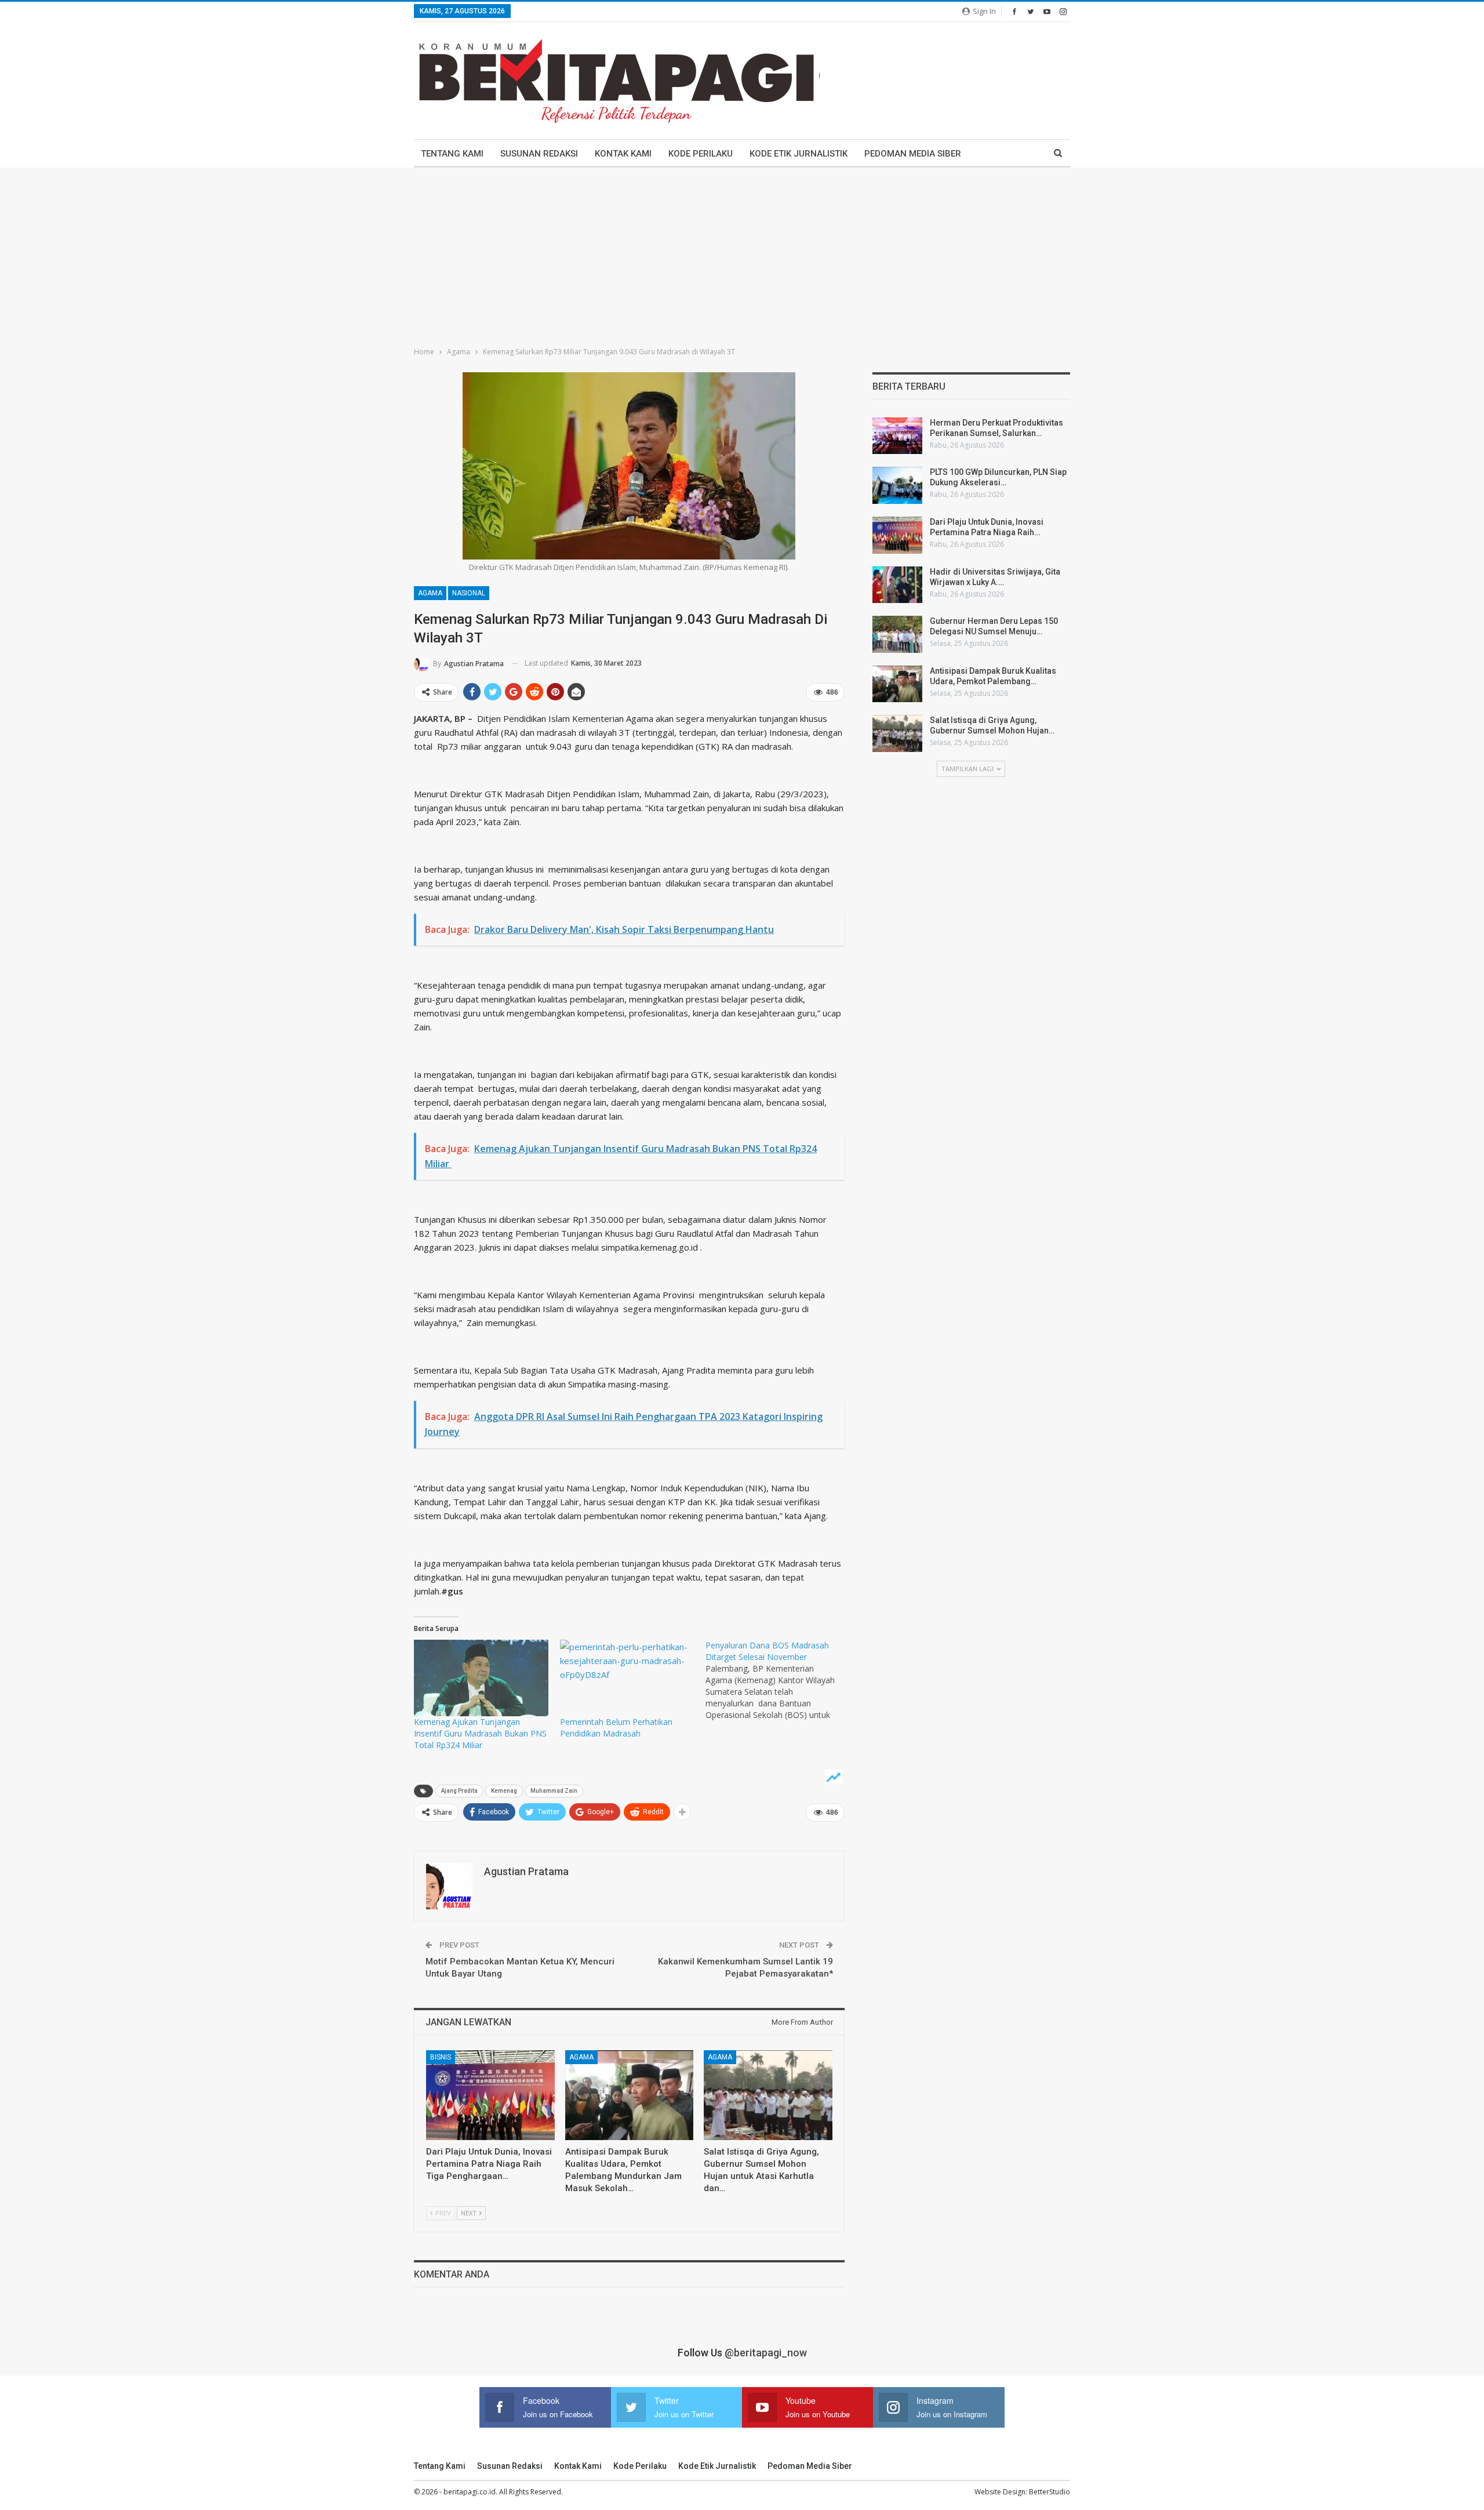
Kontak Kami (623, 154)
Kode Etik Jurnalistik (799, 154)
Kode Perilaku (701, 154)
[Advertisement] (742, 255)
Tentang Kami (452, 154)
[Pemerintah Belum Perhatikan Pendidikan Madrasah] (627, 1678)
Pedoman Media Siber (913, 154)
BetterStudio (1050, 2492)
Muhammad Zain (554, 1791)
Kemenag (504, 1791)
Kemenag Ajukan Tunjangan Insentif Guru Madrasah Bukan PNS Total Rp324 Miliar (480, 1733)
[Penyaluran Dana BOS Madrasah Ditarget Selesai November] (779, 1680)
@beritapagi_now (766, 2353)
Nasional (469, 593)
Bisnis (441, 2057)
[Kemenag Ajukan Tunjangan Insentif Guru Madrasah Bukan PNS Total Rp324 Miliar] (481, 1678)
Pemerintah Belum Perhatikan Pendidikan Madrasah (616, 1728)
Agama (430, 593)
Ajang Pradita (459, 1791)
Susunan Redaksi (539, 154)
